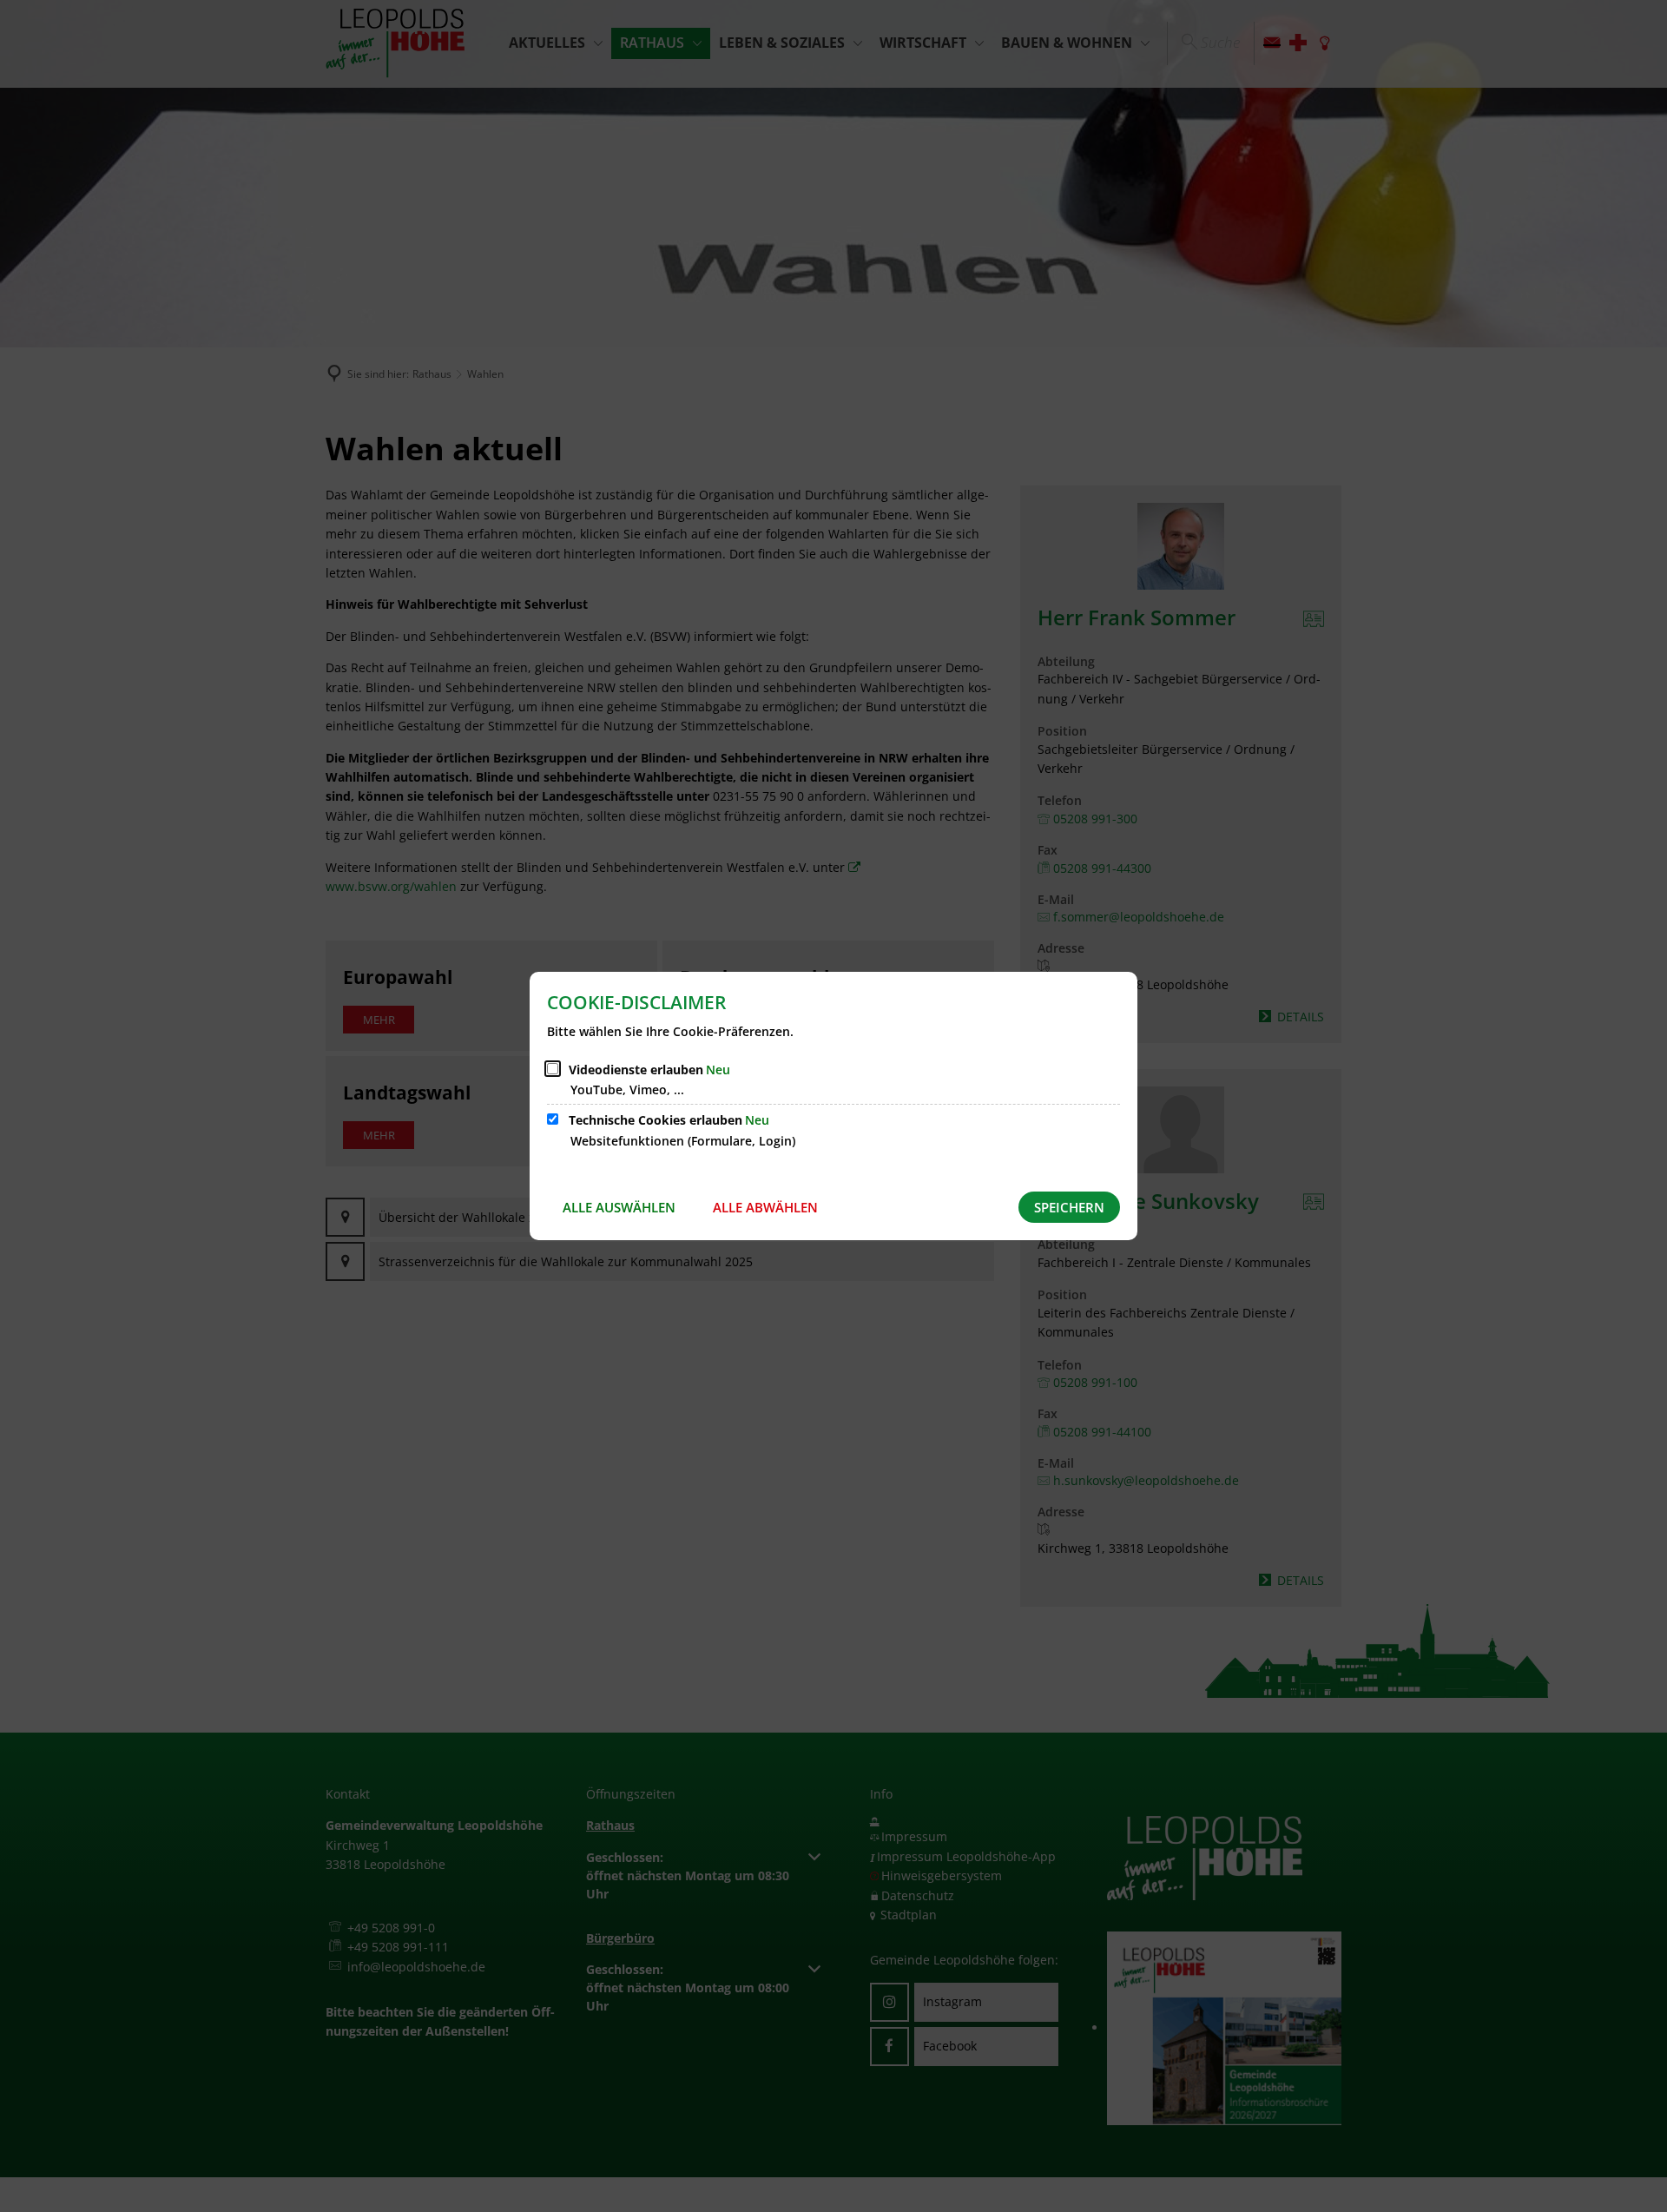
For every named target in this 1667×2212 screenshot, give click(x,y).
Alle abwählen (765, 1207)
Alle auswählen (619, 1207)
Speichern (1069, 1207)
